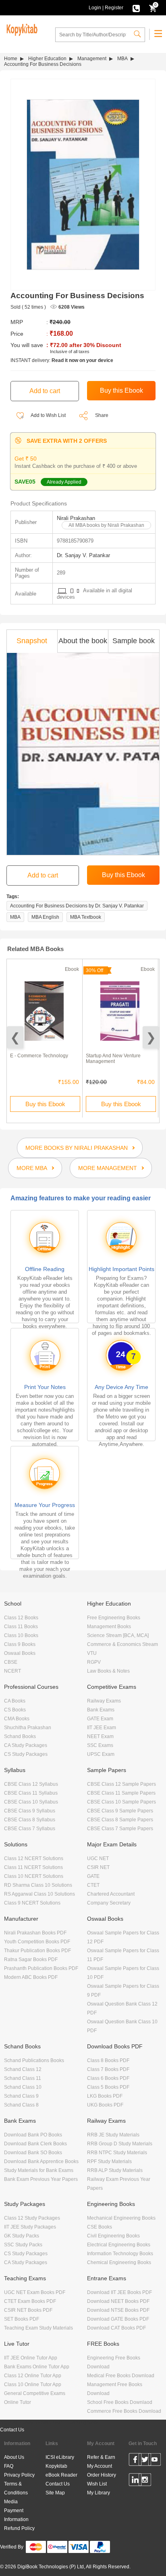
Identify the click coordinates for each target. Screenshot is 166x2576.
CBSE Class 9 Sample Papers (120, 1811)
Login (95, 8)
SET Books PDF (22, 2319)
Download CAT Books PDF (116, 2328)
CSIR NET (98, 1867)
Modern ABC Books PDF (31, 1977)
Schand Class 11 (23, 2078)
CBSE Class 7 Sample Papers (120, 1829)
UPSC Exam (101, 1754)
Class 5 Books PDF (108, 2087)
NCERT (12, 1671)
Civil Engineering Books (113, 2236)
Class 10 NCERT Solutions (34, 1876)
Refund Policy (19, 2528)
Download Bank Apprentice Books (41, 2161)
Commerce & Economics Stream (122, 1644)
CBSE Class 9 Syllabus (30, 1811)
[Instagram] (145, 2481)
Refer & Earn (101, 2457)
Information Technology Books (120, 2254)
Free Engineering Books (114, 1618)
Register (114, 8)
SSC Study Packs (23, 2245)
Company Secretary (109, 1903)
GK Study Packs (22, 2236)
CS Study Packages (26, 1754)
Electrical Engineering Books (119, 2245)
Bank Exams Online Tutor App (37, 2367)
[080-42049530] (136, 8)
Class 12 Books (21, 1618)
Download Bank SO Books (33, 2153)
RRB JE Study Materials (113, 2135)
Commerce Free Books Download (124, 2411)
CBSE (11, 1662)
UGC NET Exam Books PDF (35, 2292)
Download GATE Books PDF (118, 2319)
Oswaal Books (20, 1653)
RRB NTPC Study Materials (117, 2153)
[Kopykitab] (21, 29)
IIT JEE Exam (102, 1728)
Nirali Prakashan (76, 518)
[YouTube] (155, 2461)
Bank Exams (101, 1710)
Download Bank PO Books (33, 2135)
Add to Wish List (48, 415)
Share (102, 415)
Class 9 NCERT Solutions (32, 1903)
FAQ (9, 2466)
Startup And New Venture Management (113, 1059)
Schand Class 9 (21, 2096)
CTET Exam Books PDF (30, 2301)
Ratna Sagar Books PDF (31, 1959)
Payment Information (16, 2515)
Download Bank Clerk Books (35, 2144)
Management (92, 59)
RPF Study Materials (109, 2161)
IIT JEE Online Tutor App (31, 2358)
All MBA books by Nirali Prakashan (106, 525)
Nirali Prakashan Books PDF (35, 1933)
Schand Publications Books (34, 2060)
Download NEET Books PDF (118, 2301)
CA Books (15, 1701)
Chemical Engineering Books (119, 2262)
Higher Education (47, 59)
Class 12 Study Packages (32, 2218)
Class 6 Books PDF (108, 2078)
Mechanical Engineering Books (121, 2218)
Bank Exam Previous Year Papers (41, 2179)
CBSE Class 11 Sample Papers (121, 1793)
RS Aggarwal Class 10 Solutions (39, 1894)
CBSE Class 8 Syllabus (30, 1820)
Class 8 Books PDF (108, 2060)
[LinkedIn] (135, 2481)
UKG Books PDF (105, 2105)
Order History (102, 2475)
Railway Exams (104, 1701)
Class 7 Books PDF (108, 2069)
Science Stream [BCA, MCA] (118, 1635)
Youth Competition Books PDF (37, 1942)
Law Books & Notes (108, 1671)
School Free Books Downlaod (120, 2402)
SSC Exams (100, 1745)
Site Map (55, 2493)
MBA (122, 59)
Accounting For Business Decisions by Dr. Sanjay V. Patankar (77, 906)
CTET (93, 1885)
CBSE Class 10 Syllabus (31, 1802)
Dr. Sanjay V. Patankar (83, 555)
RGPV (94, 1662)
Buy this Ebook (45, 1104)
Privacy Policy (19, 2475)
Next (151, 1037)
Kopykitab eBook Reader (61, 2471)
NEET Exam (100, 1736)
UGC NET (98, 1858)
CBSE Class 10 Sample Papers (121, 1802)
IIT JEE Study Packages (30, 2227)
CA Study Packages (26, 1745)
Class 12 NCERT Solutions (34, 1858)
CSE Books (100, 2227)
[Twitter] (145, 2461)
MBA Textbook (86, 917)
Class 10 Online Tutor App (33, 2384)
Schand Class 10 (23, 2087)
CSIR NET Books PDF (28, 2310)
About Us (14, 2457)
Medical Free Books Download (121, 2376)
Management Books (109, 1627)
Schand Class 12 (23, 2069)
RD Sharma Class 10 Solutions (38, 1885)
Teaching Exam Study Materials (38, 2328)
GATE (93, 1876)
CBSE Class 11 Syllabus (31, 1793)
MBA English (45, 917)
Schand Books (20, 1736)
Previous (15, 1037)
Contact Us (12, 2430)
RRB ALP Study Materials (115, 2170)
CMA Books (17, 1719)
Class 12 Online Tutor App (33, 2376)
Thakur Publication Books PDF (37, 1951)
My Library (99, 2493)
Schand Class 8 (21, 2105)
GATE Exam (100, 1719)
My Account (100, 2466)
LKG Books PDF (105, 2096)
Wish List (97, 2484)
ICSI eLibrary (60, 2457)
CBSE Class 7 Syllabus (30, 1829)
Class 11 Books (21, 1627)
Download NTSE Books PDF (118, 2310)
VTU (92, 1653)
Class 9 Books (20, 1644)
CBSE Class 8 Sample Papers (120, 1820)
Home (11, 59)
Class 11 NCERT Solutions (33, 1867)
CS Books (15, 1710)
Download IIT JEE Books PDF (119, 2292)
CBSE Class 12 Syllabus (31, 1784)
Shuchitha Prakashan (28, 1728)
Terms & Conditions (16, 2488)
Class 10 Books (21, 1635)
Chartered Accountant (111, 1894)
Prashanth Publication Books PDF (41, 1968)
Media (11, 2502)
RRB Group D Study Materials (120, 2144)
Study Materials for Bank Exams (39, 2170)
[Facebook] (135, 2461)
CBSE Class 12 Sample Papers (121, 1784)
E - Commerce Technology (39, 1056)
